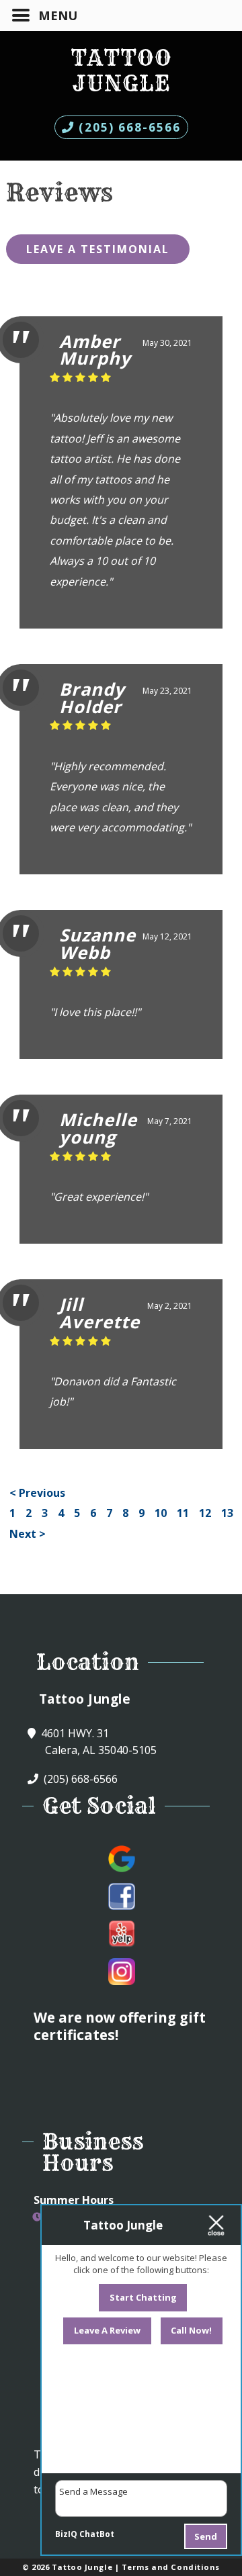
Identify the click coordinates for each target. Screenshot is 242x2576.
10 (161, 1513)
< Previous (37, 1493)
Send (206, 2536)
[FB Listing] (122, 1896)
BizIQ (66, 2534)
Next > (28, 1534)
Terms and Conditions (171, 2567)
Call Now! (191, 2330)
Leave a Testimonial (98, 249)
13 (227, 1513)
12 (205, 1513)
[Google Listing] (122, 1859)
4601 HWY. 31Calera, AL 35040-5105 (97, 1742)
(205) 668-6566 (128, 127)
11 (183, 1513)
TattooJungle (121, 71)
